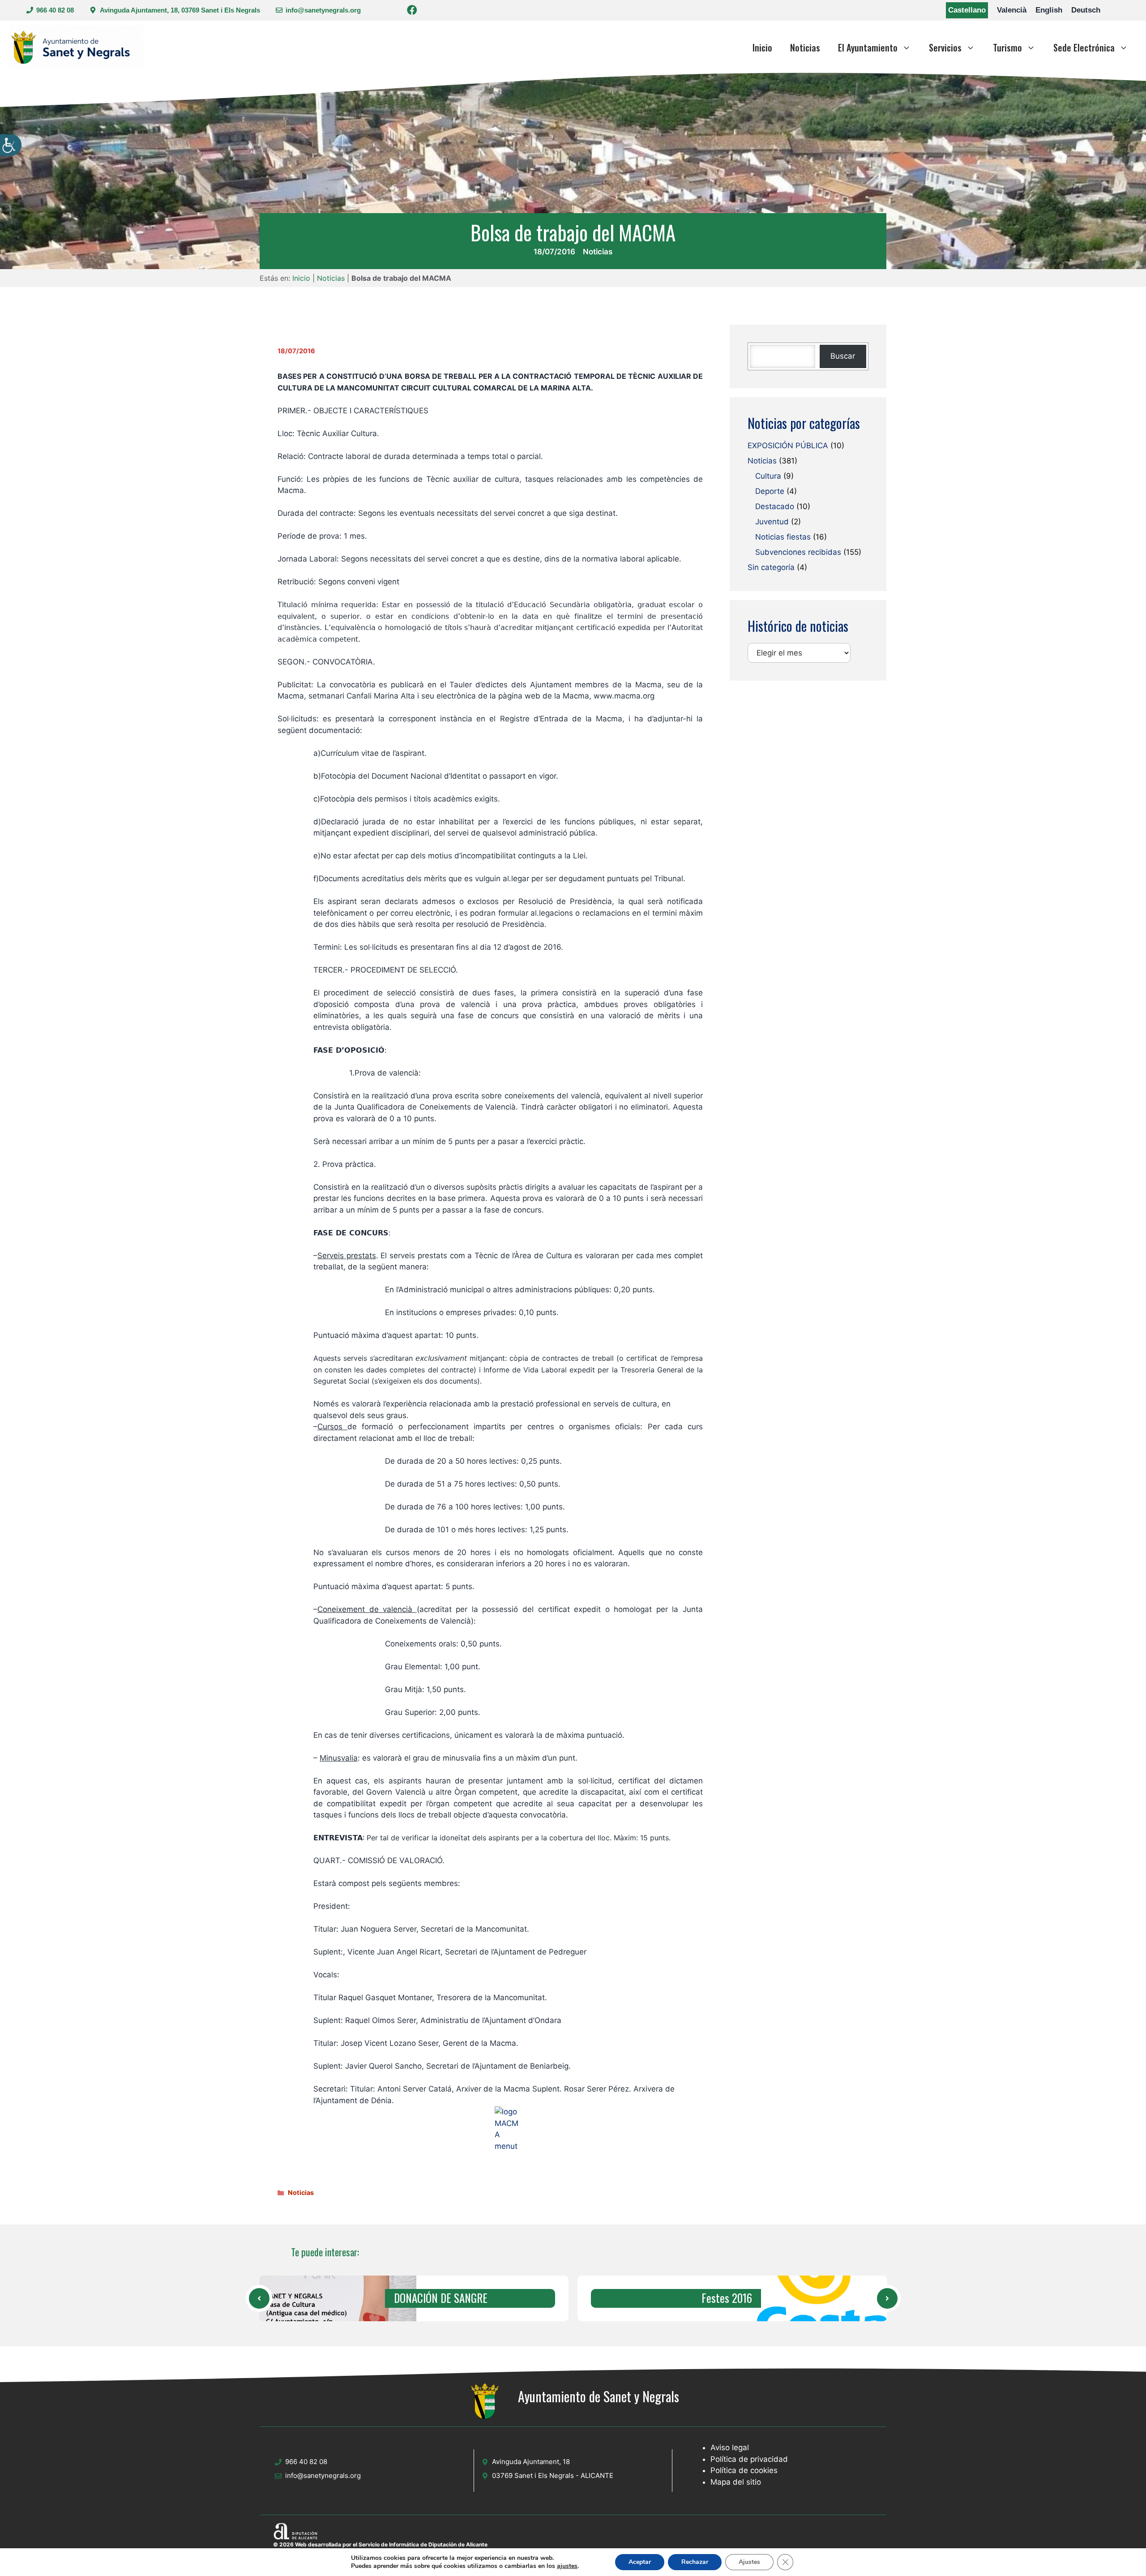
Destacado (775, 507)
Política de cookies (744, 2470)
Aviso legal (730, 2447)
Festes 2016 (727, 2298)
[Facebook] (412, 11)
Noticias (805, 47)
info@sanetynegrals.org (323, 10)
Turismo (1007, 47)
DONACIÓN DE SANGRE (441, 2298)
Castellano (967, 10)
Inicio (762, 47)
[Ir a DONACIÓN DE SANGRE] (259, 2298)
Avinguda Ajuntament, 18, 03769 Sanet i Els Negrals (180, 10)
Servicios (945, 47)
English (1049, 10)
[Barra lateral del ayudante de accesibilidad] (11, 145)
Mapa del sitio (736, 2482)
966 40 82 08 (55, 10)
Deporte (770, 492)
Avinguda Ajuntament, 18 (531, 2462)
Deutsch (1086, 10)
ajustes (567, 2566)
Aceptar (640, 2562)
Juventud (772, 522)
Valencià (1012, 10)
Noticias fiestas (783, 537)
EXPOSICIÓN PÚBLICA (788, 446)
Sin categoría (771, 568)
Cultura (768, 476)
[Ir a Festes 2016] (808, 2298)
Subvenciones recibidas (798, 553)
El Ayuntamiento (868, 47)
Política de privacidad (749, 2459)
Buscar (843, 356)
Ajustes (749, 2562)
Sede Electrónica (1084, 47)
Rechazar (695, 2562)
